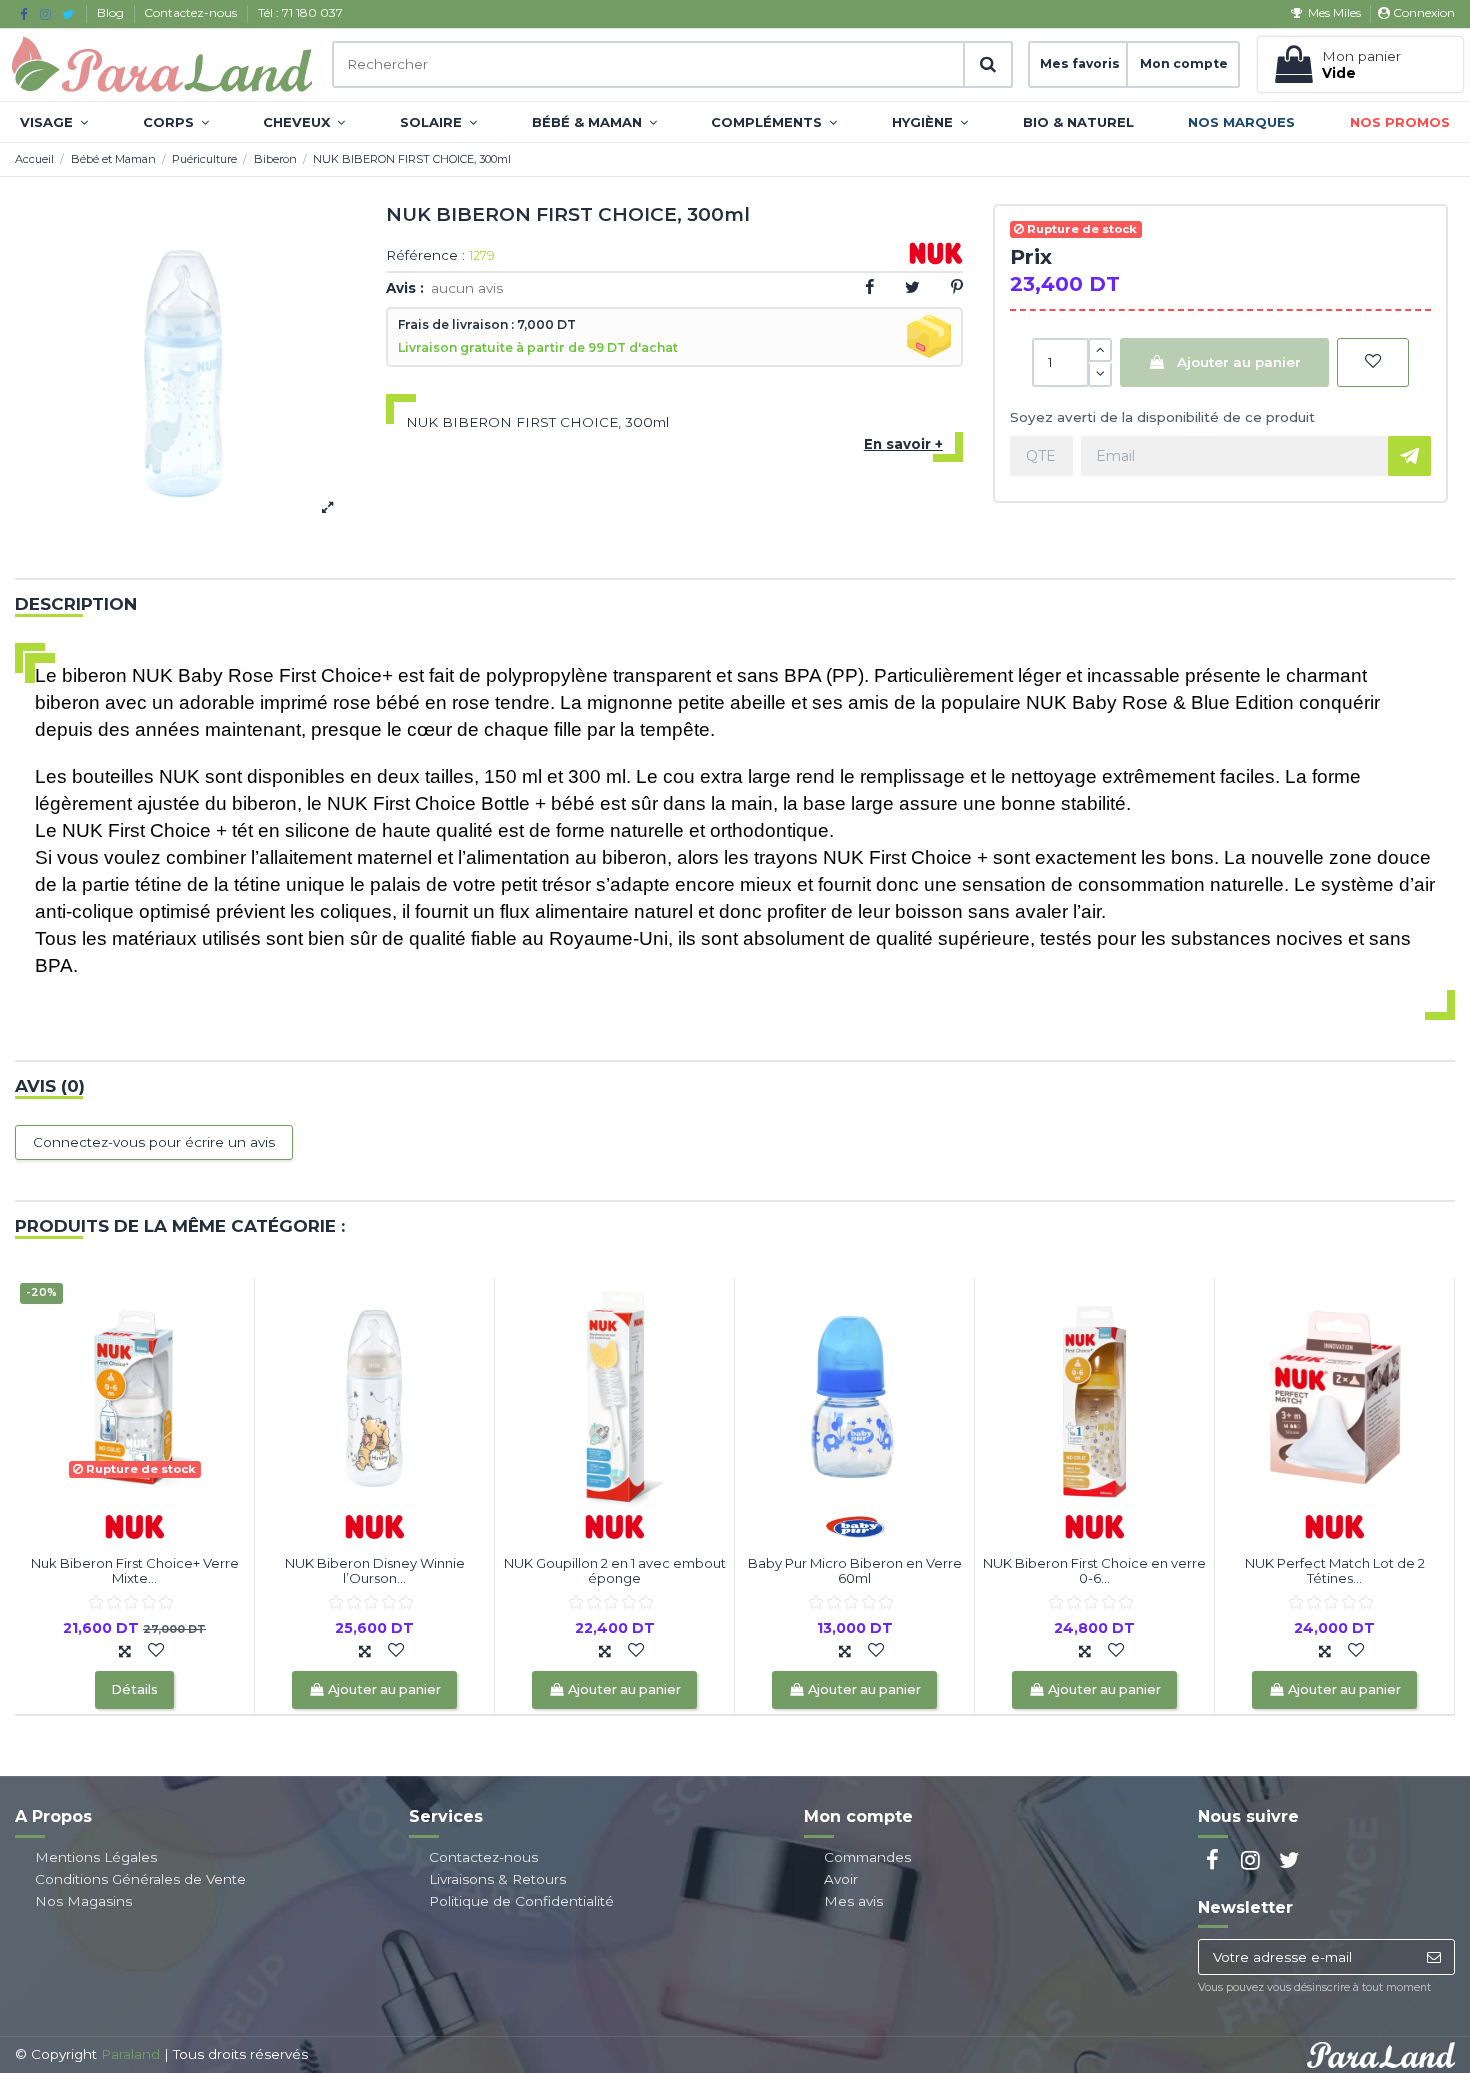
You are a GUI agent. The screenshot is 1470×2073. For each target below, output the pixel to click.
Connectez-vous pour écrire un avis (154, 1142)
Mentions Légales (96, 1857)
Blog (112, 12)
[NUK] (135, 1525)
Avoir (841, 1879)
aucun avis (467, 288)
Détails (134, 1689)
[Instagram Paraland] (45, 14)
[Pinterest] (957, 287)
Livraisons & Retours (497, 1879)
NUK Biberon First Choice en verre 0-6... (1094, 1571)
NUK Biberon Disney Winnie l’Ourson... (375, 1571)
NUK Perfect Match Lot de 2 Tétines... (1335, 1571)
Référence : (425, 256)
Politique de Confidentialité (521, 1901)
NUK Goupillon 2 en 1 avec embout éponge (615, 1571)
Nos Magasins (83, 1901)
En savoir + (903, 444)
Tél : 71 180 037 (300, 12)
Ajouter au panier (1239, 362)
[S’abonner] (1433, 1957)
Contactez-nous (192, 12)
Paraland (130, 2054)
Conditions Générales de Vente (140, 1879)
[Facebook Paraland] (23, 14)
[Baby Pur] (855, 1525)
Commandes (867, 1857)
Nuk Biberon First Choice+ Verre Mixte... (135, 1571)
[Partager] (869, 287)
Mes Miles (1334, 12)
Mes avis (853, 1901)
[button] (54, 122)
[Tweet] (912, 287)
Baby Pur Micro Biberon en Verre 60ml (855, 1571)
